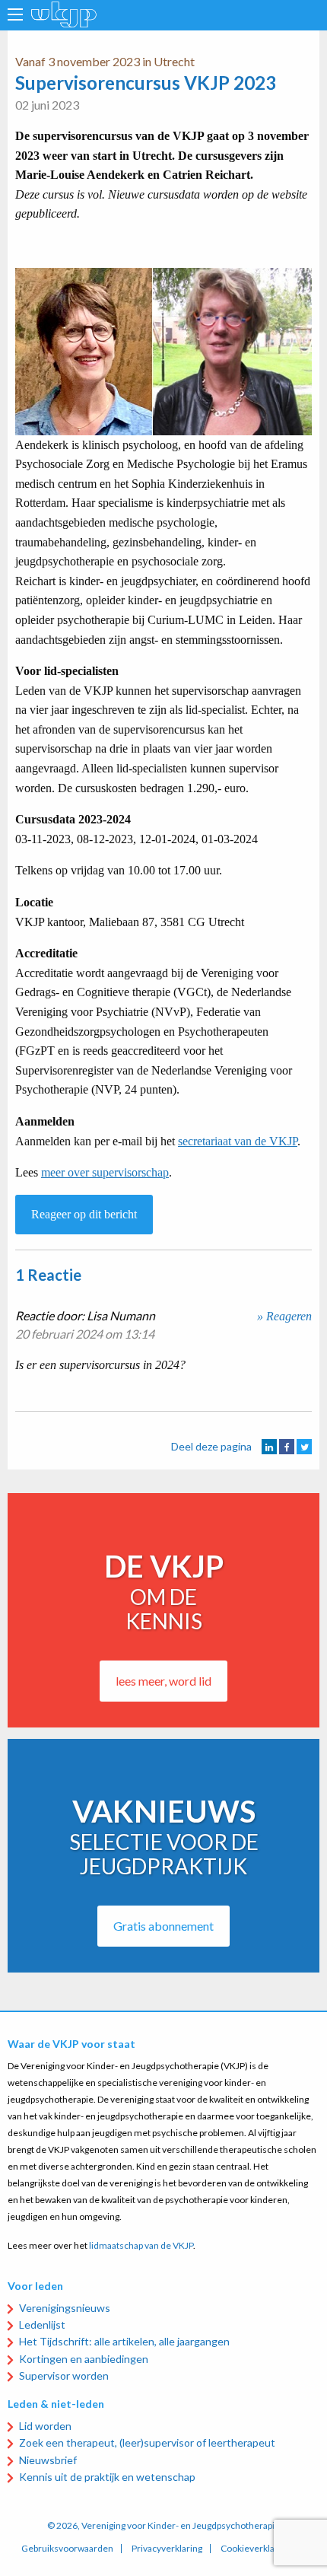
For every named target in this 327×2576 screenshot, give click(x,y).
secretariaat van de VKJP (238, 1141)
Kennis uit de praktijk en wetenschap (107, 2477)
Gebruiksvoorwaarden (67, 2549)
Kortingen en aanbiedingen (84, 2359)
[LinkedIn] (269, 1447)
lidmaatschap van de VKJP (141, 2245)
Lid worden (45, 2426)
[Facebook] (287, 1447)
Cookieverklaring (256, 2549)
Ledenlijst (42, 2324)
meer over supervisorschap (105, 1172)
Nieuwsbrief (48, 2460)
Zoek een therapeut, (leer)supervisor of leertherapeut (147, 2442)
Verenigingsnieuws (65, 2308)
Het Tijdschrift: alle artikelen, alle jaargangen (124, 2341)
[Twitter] (304, 1447)
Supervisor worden (64, 2375)
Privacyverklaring (167, 2549)
